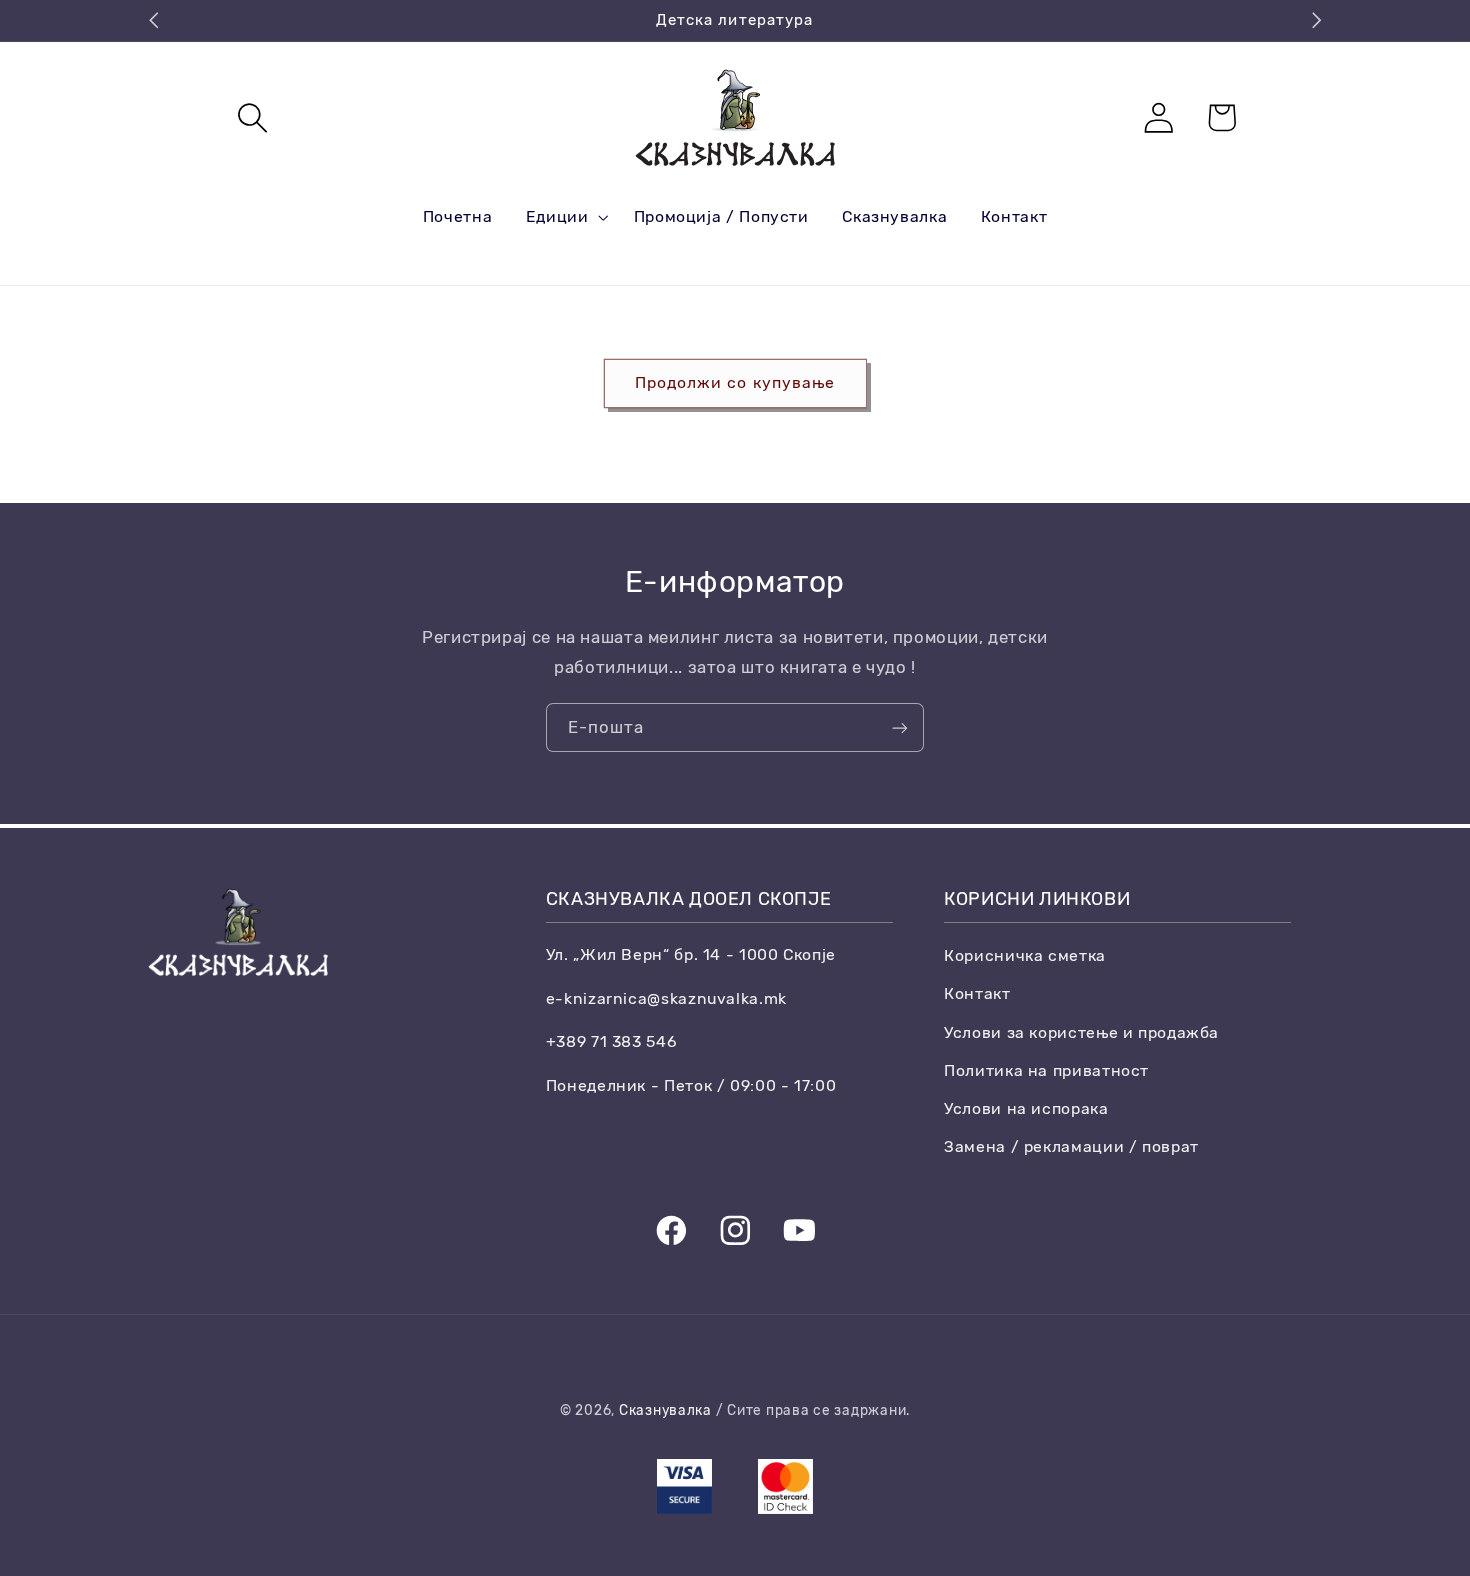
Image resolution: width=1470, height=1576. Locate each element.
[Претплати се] (900, 727)
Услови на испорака (1026, 1108)
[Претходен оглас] (154, 20)
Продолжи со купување (735, 382)
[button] (252, 117)
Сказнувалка (665, 1410)
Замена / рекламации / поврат (1071, 1146)
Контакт (977, 993)
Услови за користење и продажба (1081, 1032)
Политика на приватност (1046, 1070)
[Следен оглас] (1316, 20)
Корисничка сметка (1025, 955)
